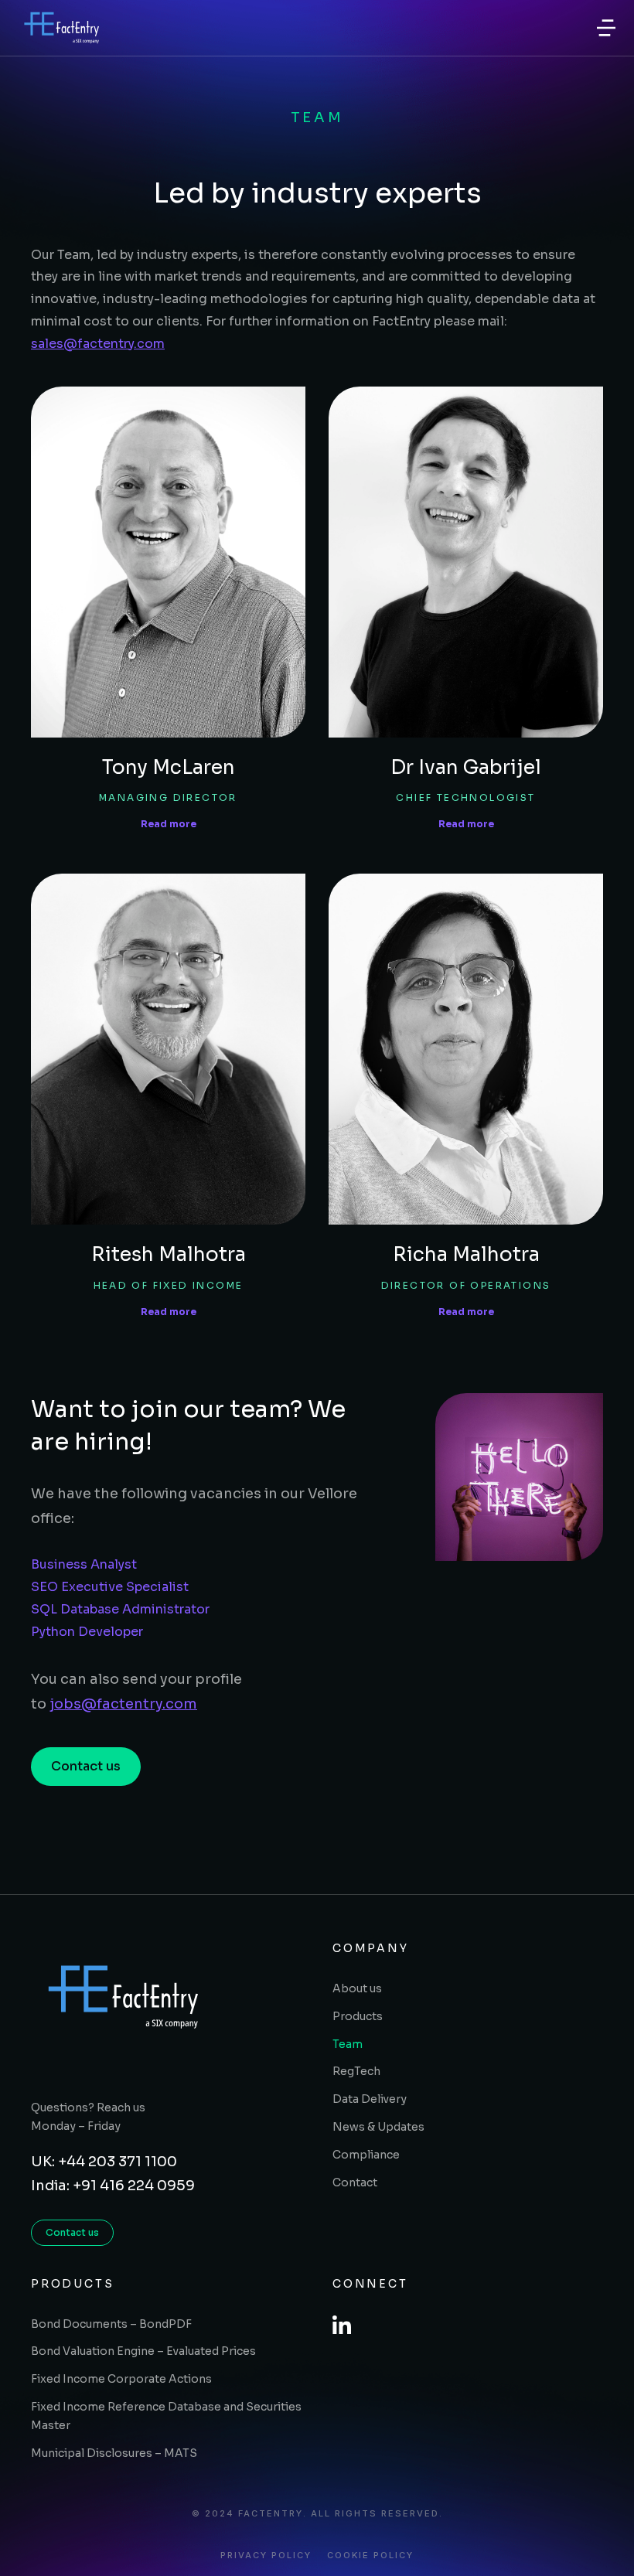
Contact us (86, 1766)
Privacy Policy (266, 2556)
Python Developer (87, 1632)
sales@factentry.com (98, 344)
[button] (606, 28)
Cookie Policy (370, 2556)
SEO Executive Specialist (110, 1587)
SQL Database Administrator (120, 1609)
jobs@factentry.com (123, 1704)
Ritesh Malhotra (169, 1254)
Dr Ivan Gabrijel (466, 767)
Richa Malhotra (466, 1254)
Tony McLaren (169, 767)
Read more (169, 824)
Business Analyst (84, 1564)
